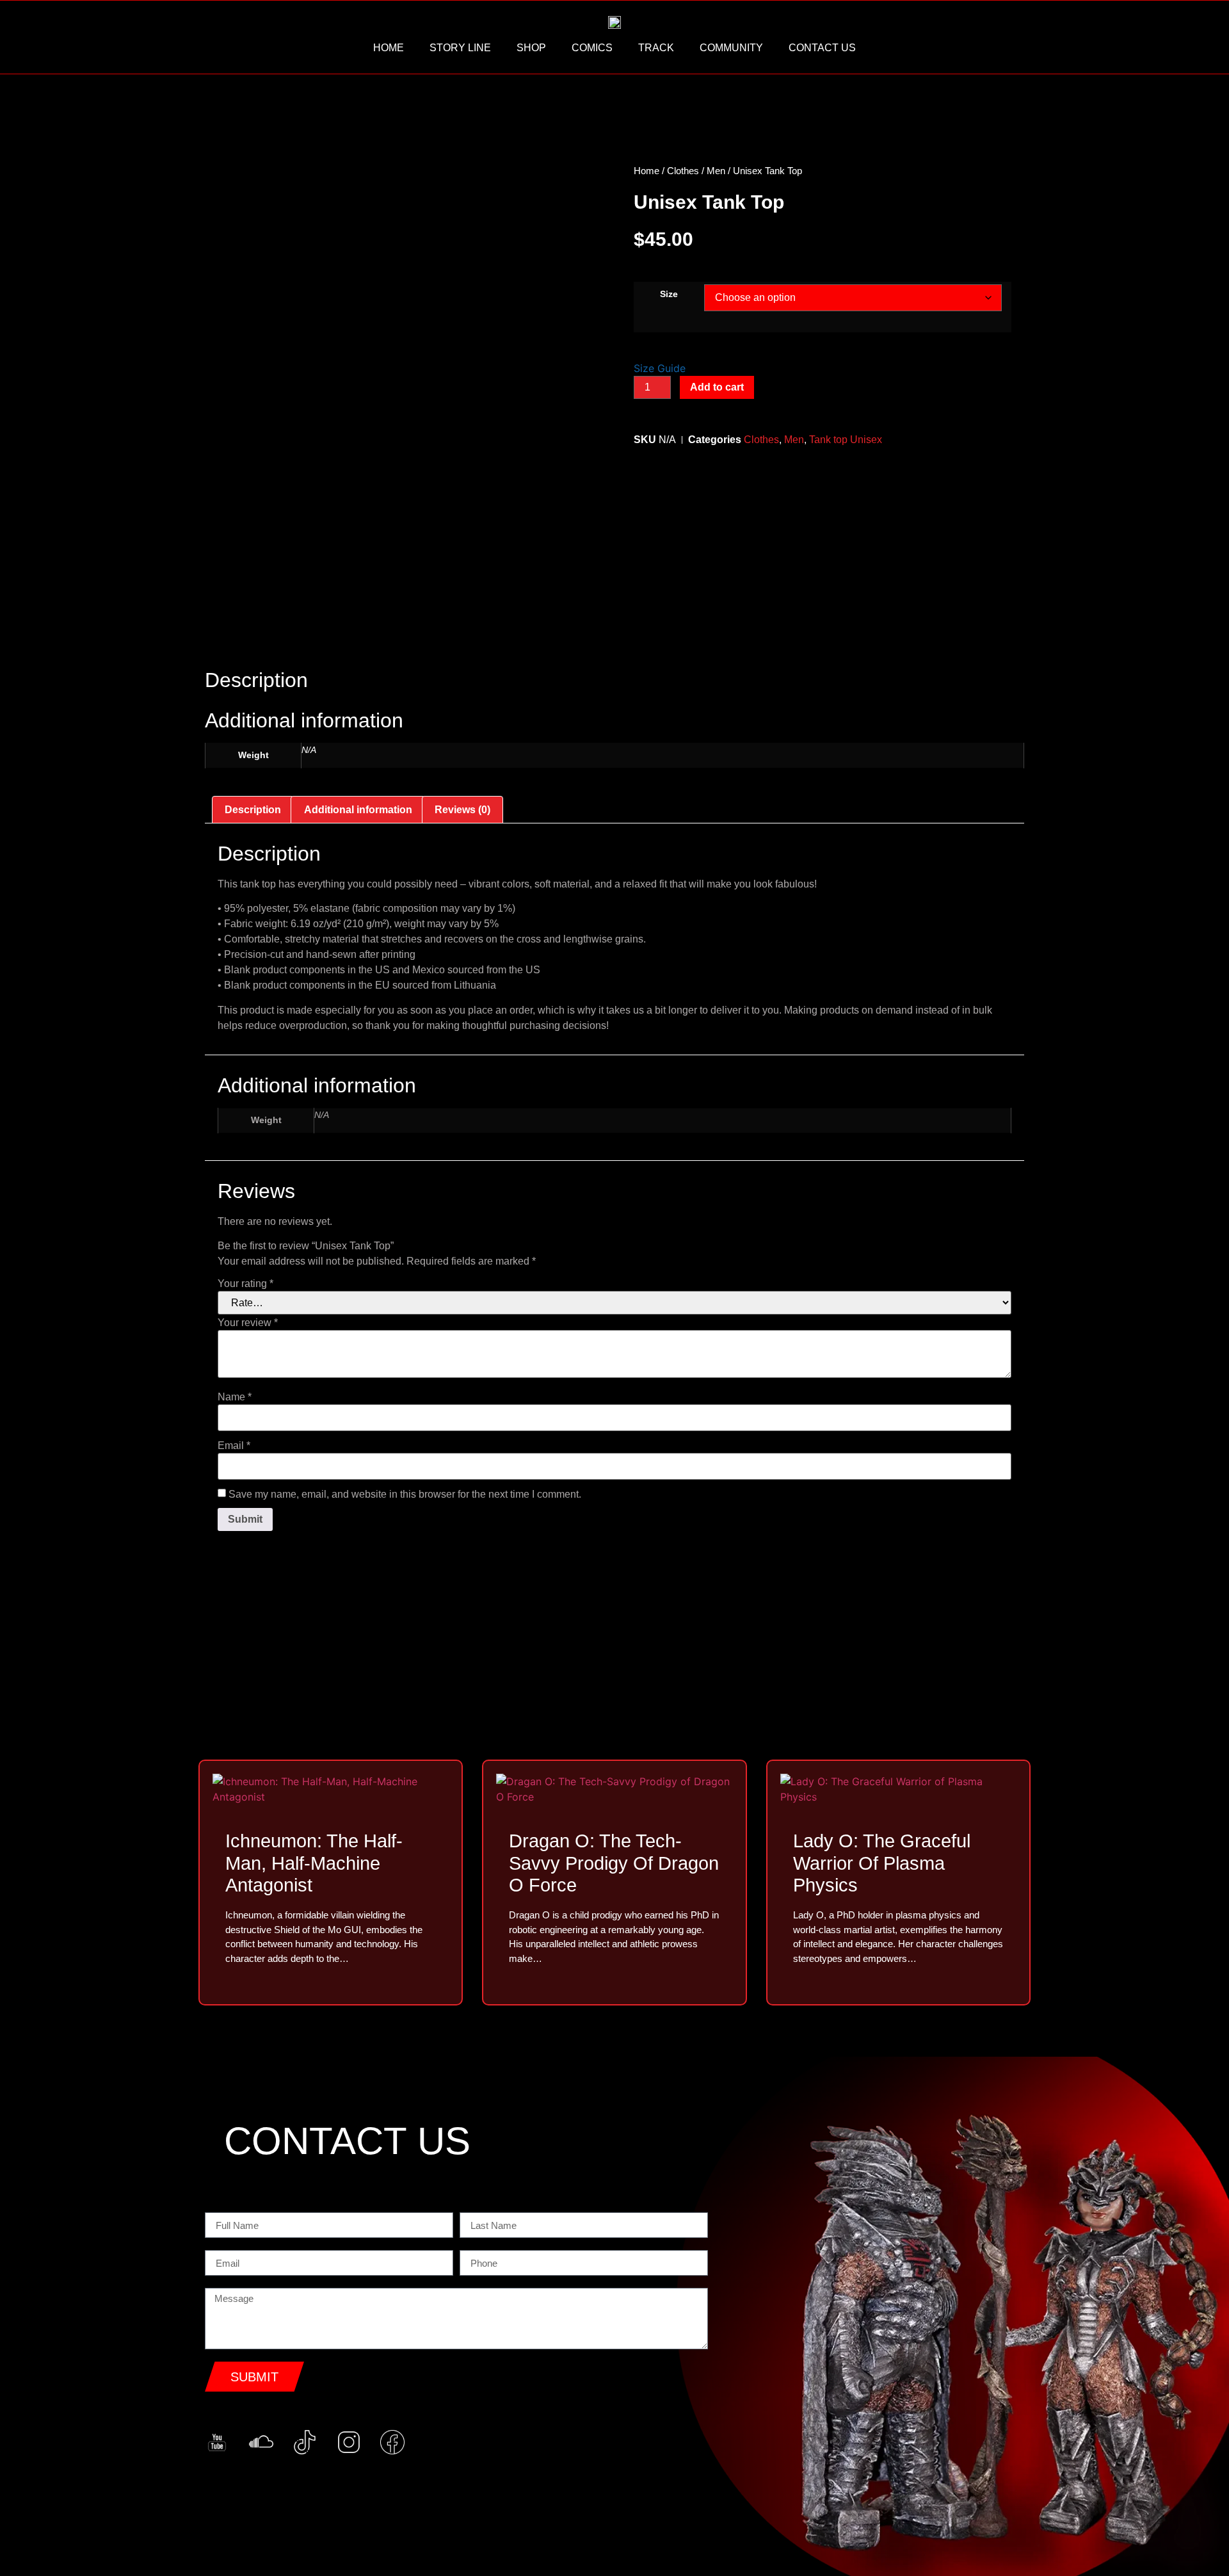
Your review (248, 1323)
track (656, 48)
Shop (531, 48)
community (731, 48)
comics (592, 48)
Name (235, 1397)
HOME (389, 48)
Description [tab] (253, 810)
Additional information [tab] (358, 810)
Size (669, 294)
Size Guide (660, 368)
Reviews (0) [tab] (462, 810)
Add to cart (717, 387)
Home (647, 171)
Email (234, 1446)
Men (716, 171)
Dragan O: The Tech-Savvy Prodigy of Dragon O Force (614, 1863)
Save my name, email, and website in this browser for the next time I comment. (405, 1495)
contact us (822, 48)
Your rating (245, 1284)
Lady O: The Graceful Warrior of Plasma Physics (882, 1863)
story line (460, 48)
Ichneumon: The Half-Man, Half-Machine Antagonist (314, 1863)
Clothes (683, 171)
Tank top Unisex (846, 440)
